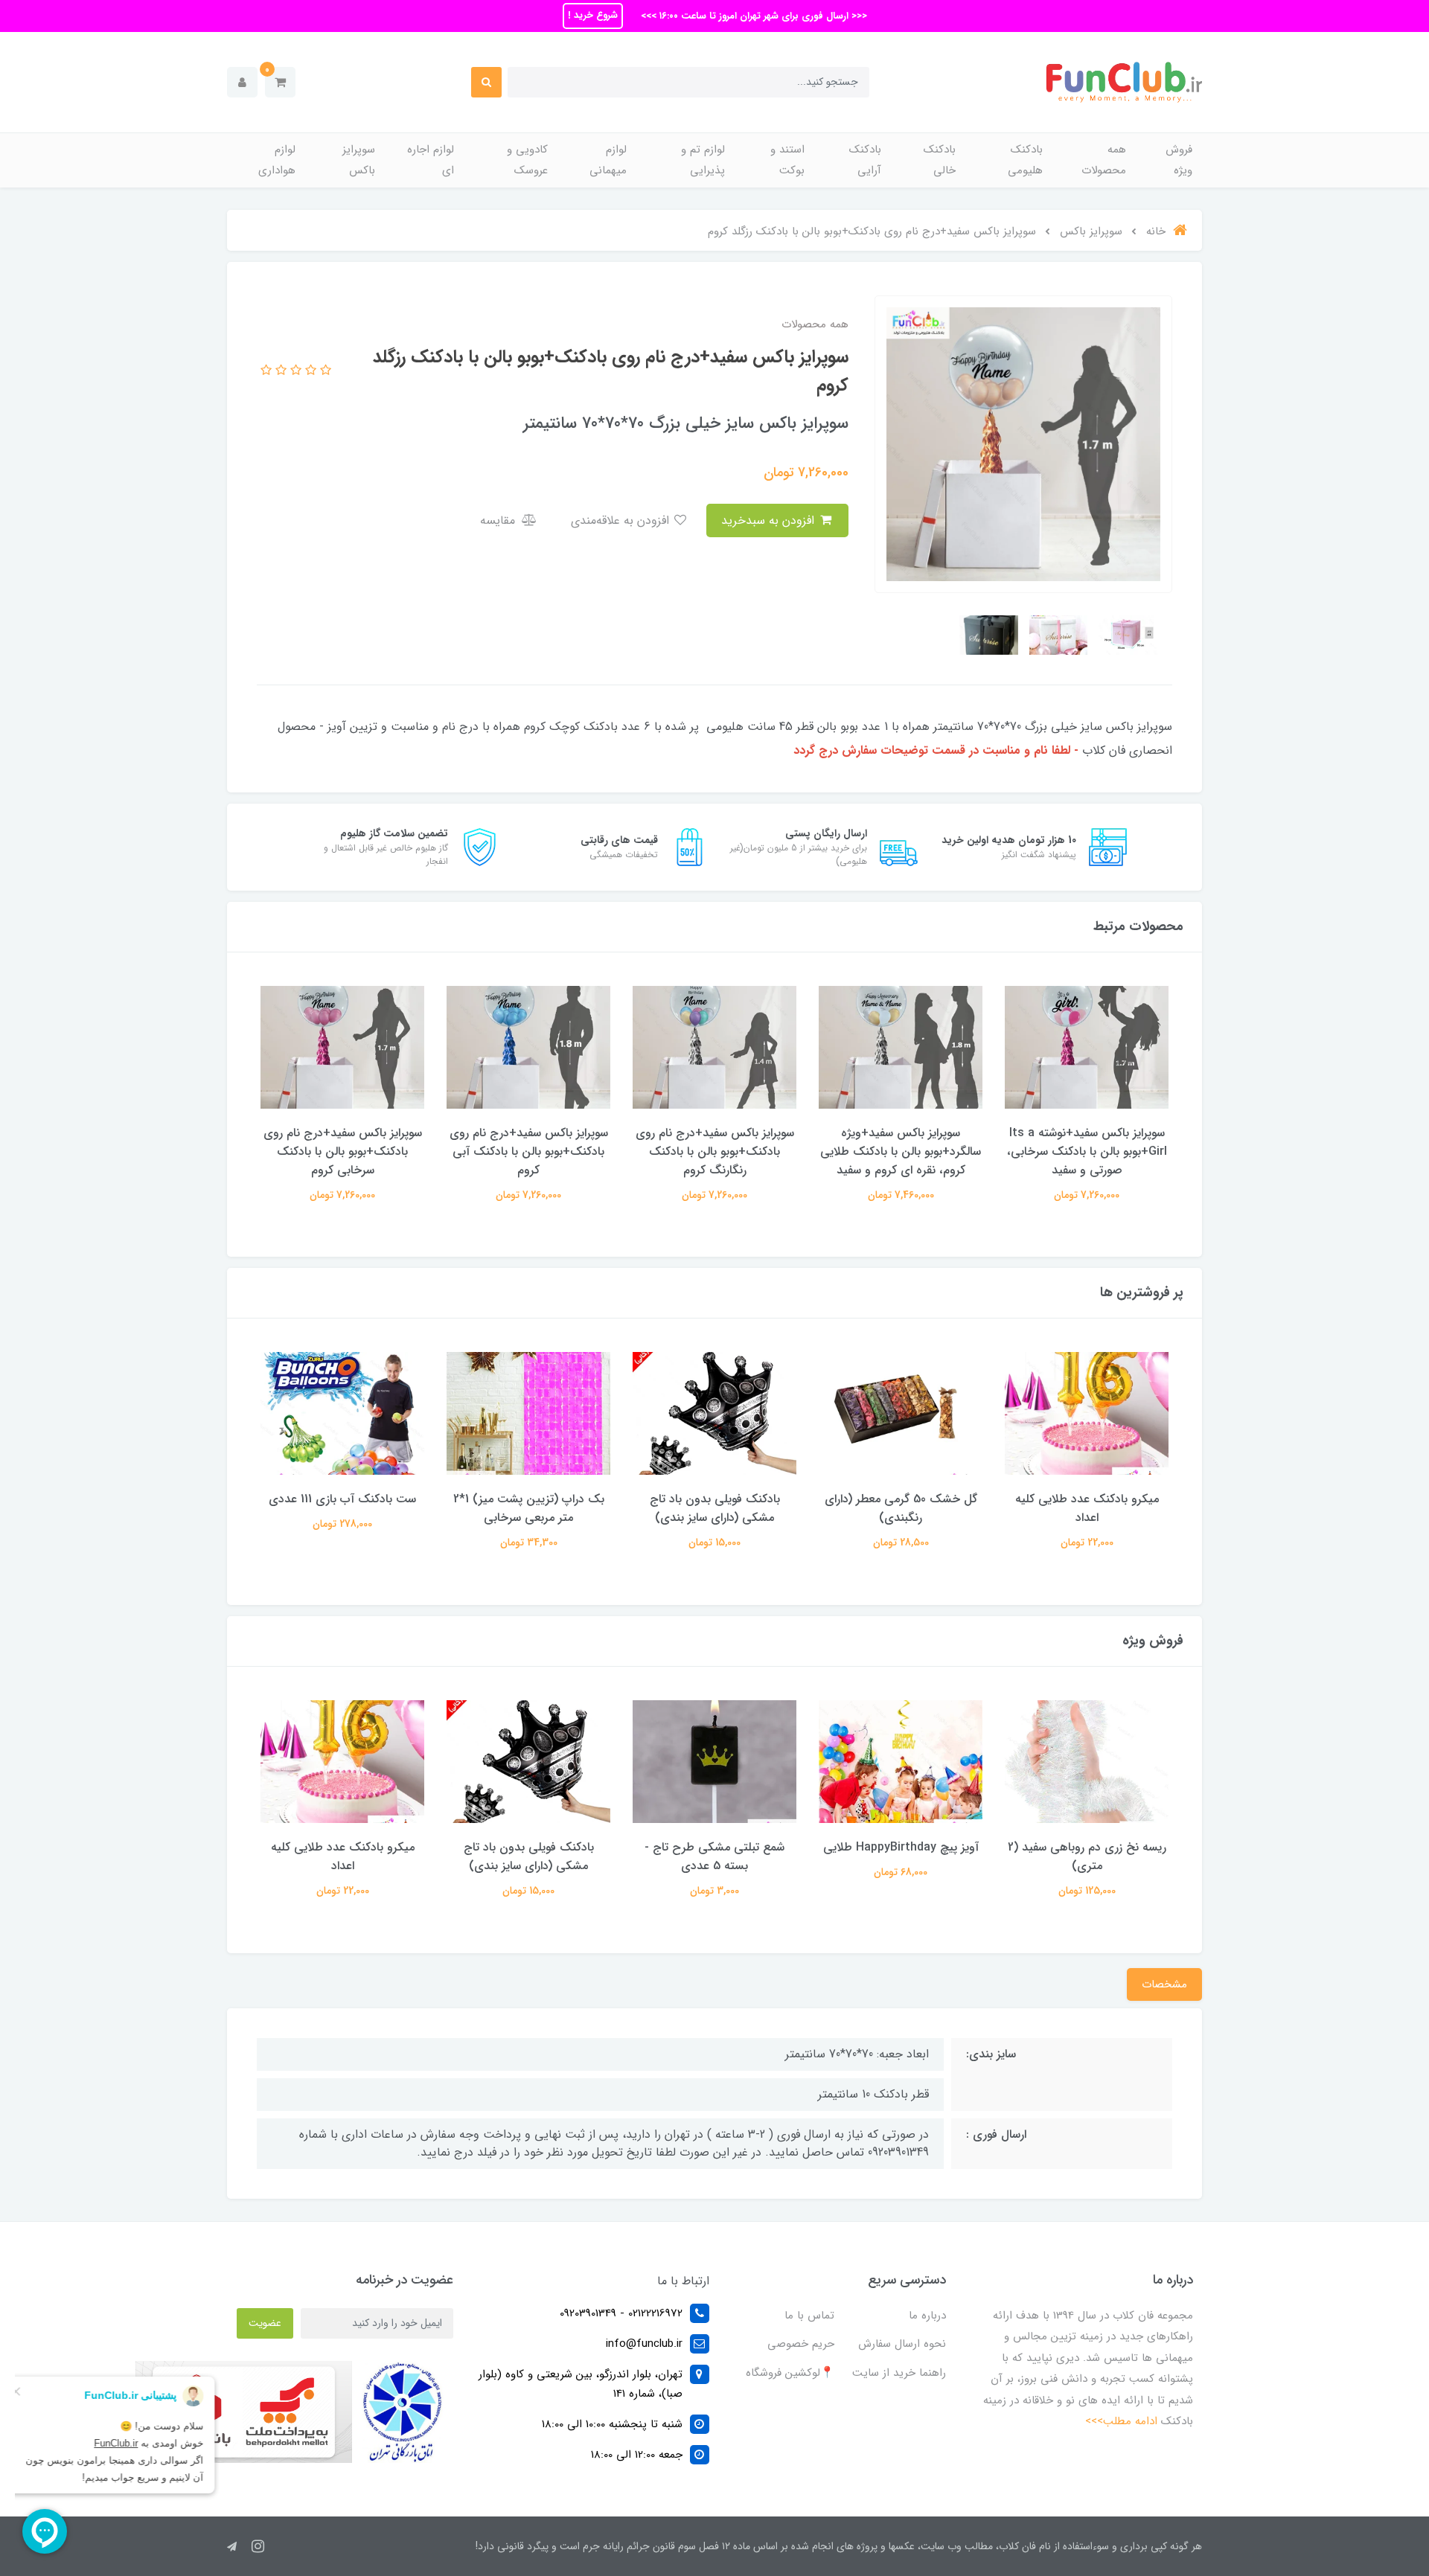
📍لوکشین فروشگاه (790, 2373)
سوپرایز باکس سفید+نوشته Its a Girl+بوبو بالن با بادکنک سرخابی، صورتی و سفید (1087, 1151)
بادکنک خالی (940, 160)
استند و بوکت (787, 160)
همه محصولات (1104, 160)
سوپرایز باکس (359, 160)
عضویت (265, 2323)
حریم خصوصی (801, 2344)
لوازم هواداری (277, 160)
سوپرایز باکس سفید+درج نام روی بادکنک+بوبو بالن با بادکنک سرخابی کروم (343, 1151)
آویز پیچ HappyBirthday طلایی (901, 1847)
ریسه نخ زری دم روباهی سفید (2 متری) (1087, 1856)
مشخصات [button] (1164, 1984)
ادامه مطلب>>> (1121, 2421)
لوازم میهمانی (608, 160)
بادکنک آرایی (865, 160)
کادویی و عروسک (527, 160)
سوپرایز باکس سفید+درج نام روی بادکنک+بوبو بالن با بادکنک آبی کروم (529, 1151)
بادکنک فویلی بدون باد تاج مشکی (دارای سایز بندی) (715, 1508)
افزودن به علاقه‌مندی (622, 520)
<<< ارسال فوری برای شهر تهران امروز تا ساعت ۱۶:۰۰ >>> (752, 16)
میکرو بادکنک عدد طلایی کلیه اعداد (1087, 1508)
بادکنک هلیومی (1025, 160)
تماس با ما (809, 2316)
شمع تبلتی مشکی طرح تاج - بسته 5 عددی (714, 1856)
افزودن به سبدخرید (770, 520)
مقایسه (499, 520)
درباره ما (927, 2316)
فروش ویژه (1179, 160)
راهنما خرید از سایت (899, 2373)
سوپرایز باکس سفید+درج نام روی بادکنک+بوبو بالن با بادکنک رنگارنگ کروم (715, 1151)
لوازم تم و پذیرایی (703, 160)
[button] (280, 82)
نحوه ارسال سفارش (902, 2344)
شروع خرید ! (593, 15)
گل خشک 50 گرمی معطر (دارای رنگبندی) (901, 1508)
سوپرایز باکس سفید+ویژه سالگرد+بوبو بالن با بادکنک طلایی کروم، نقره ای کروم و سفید (901, 1151)
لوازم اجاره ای (431, 160)
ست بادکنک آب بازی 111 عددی (342, 1499)
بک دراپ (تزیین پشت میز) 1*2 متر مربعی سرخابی (529, 1508)
